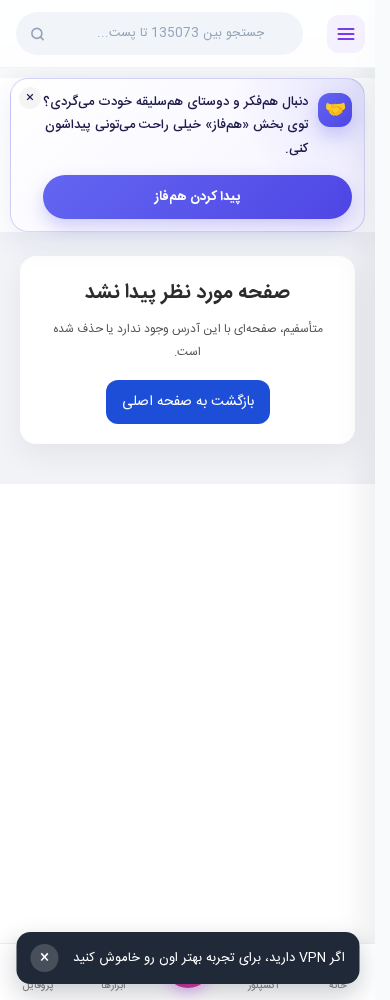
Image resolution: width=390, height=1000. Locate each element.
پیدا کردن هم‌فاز (197, 197)
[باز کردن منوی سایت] (346, 34)
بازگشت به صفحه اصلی (188, 402)
